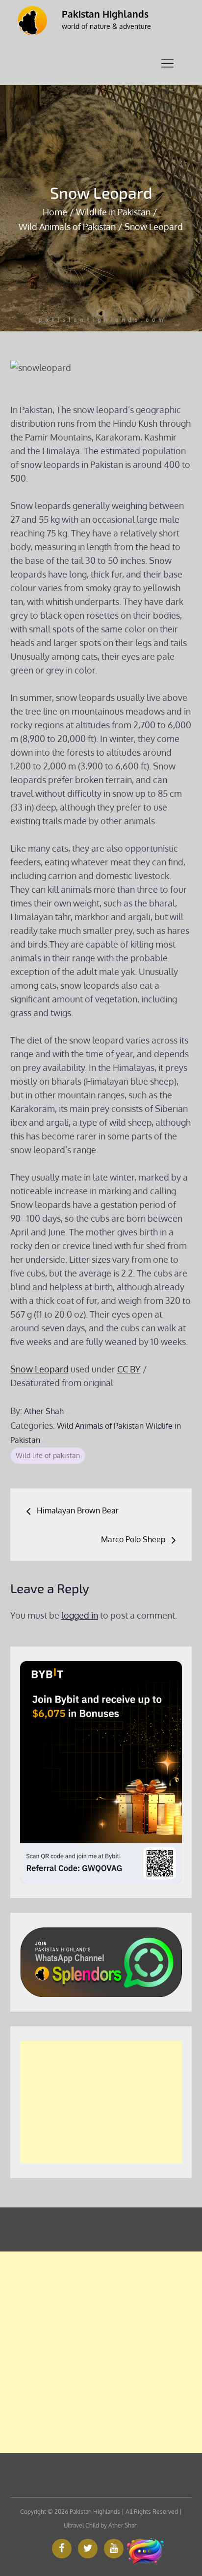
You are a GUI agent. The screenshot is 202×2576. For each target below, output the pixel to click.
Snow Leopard (39, 1369)
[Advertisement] (101, 2102)
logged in (80, 1615)
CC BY (129, 1369)
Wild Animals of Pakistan (100, 1426)
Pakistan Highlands (105, 14)
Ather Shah (44, 1411)
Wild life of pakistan (48, 1455)
